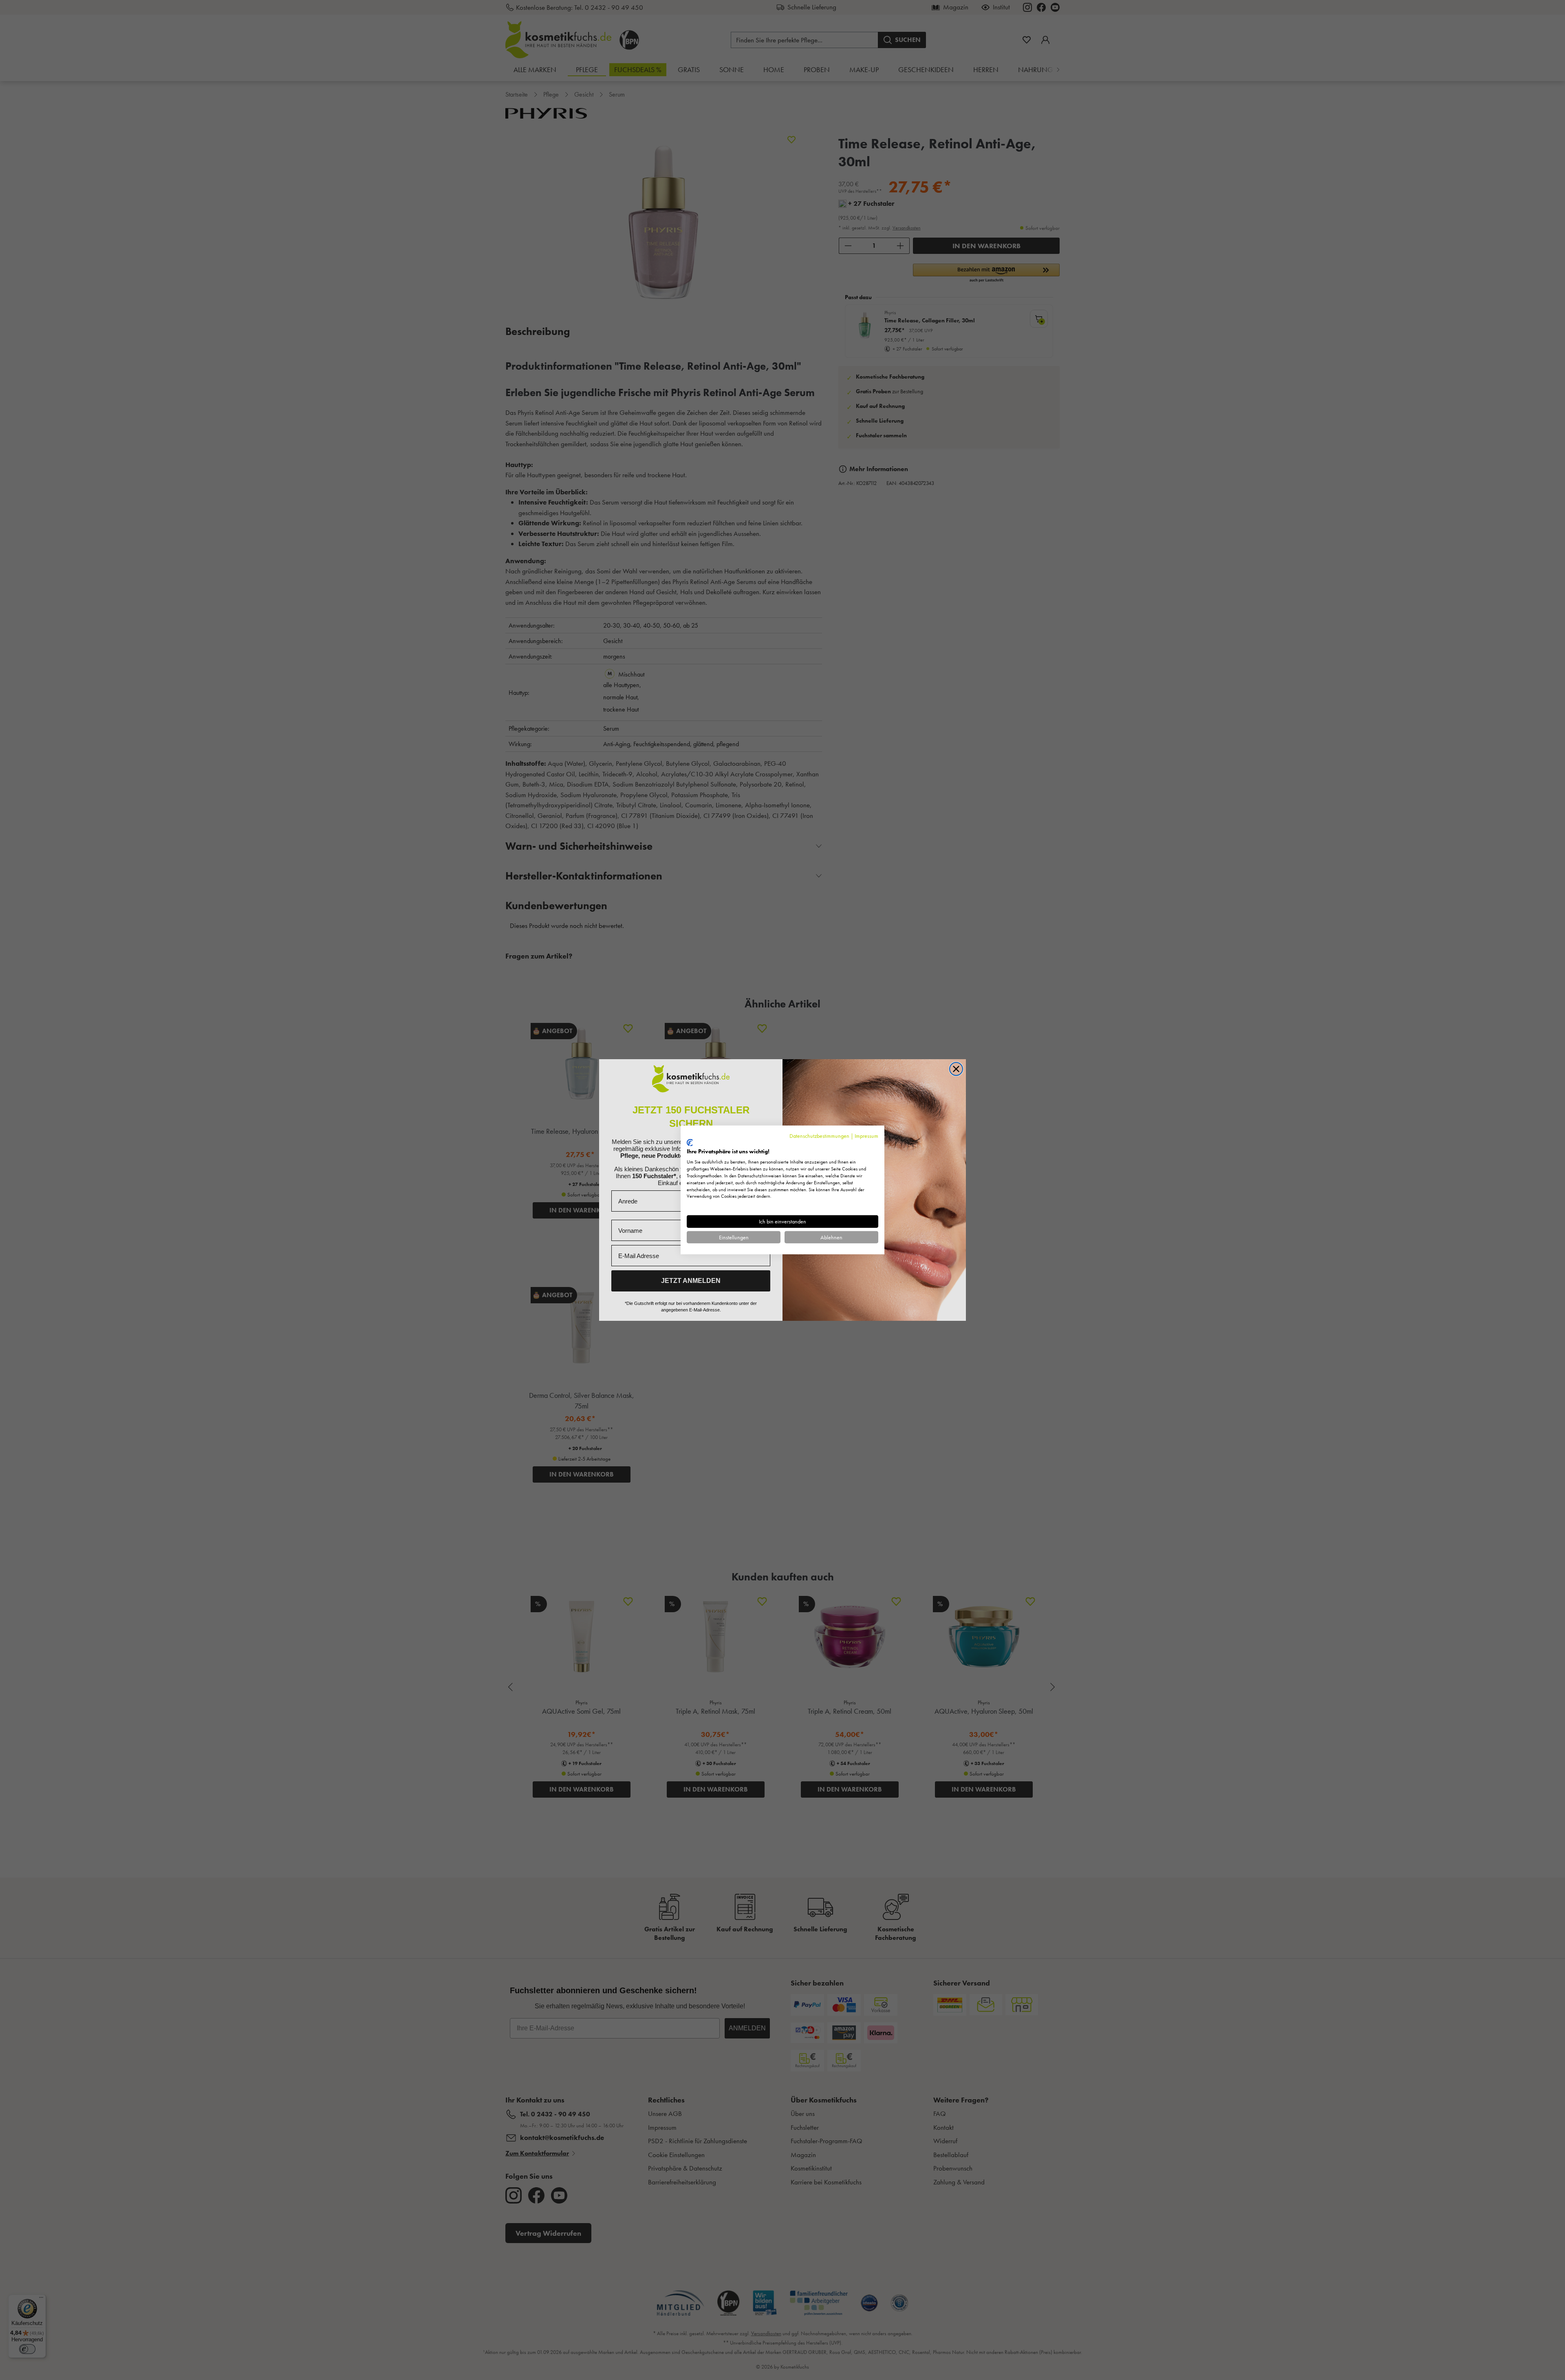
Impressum (866, 1136)
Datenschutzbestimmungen (819, 1136)
